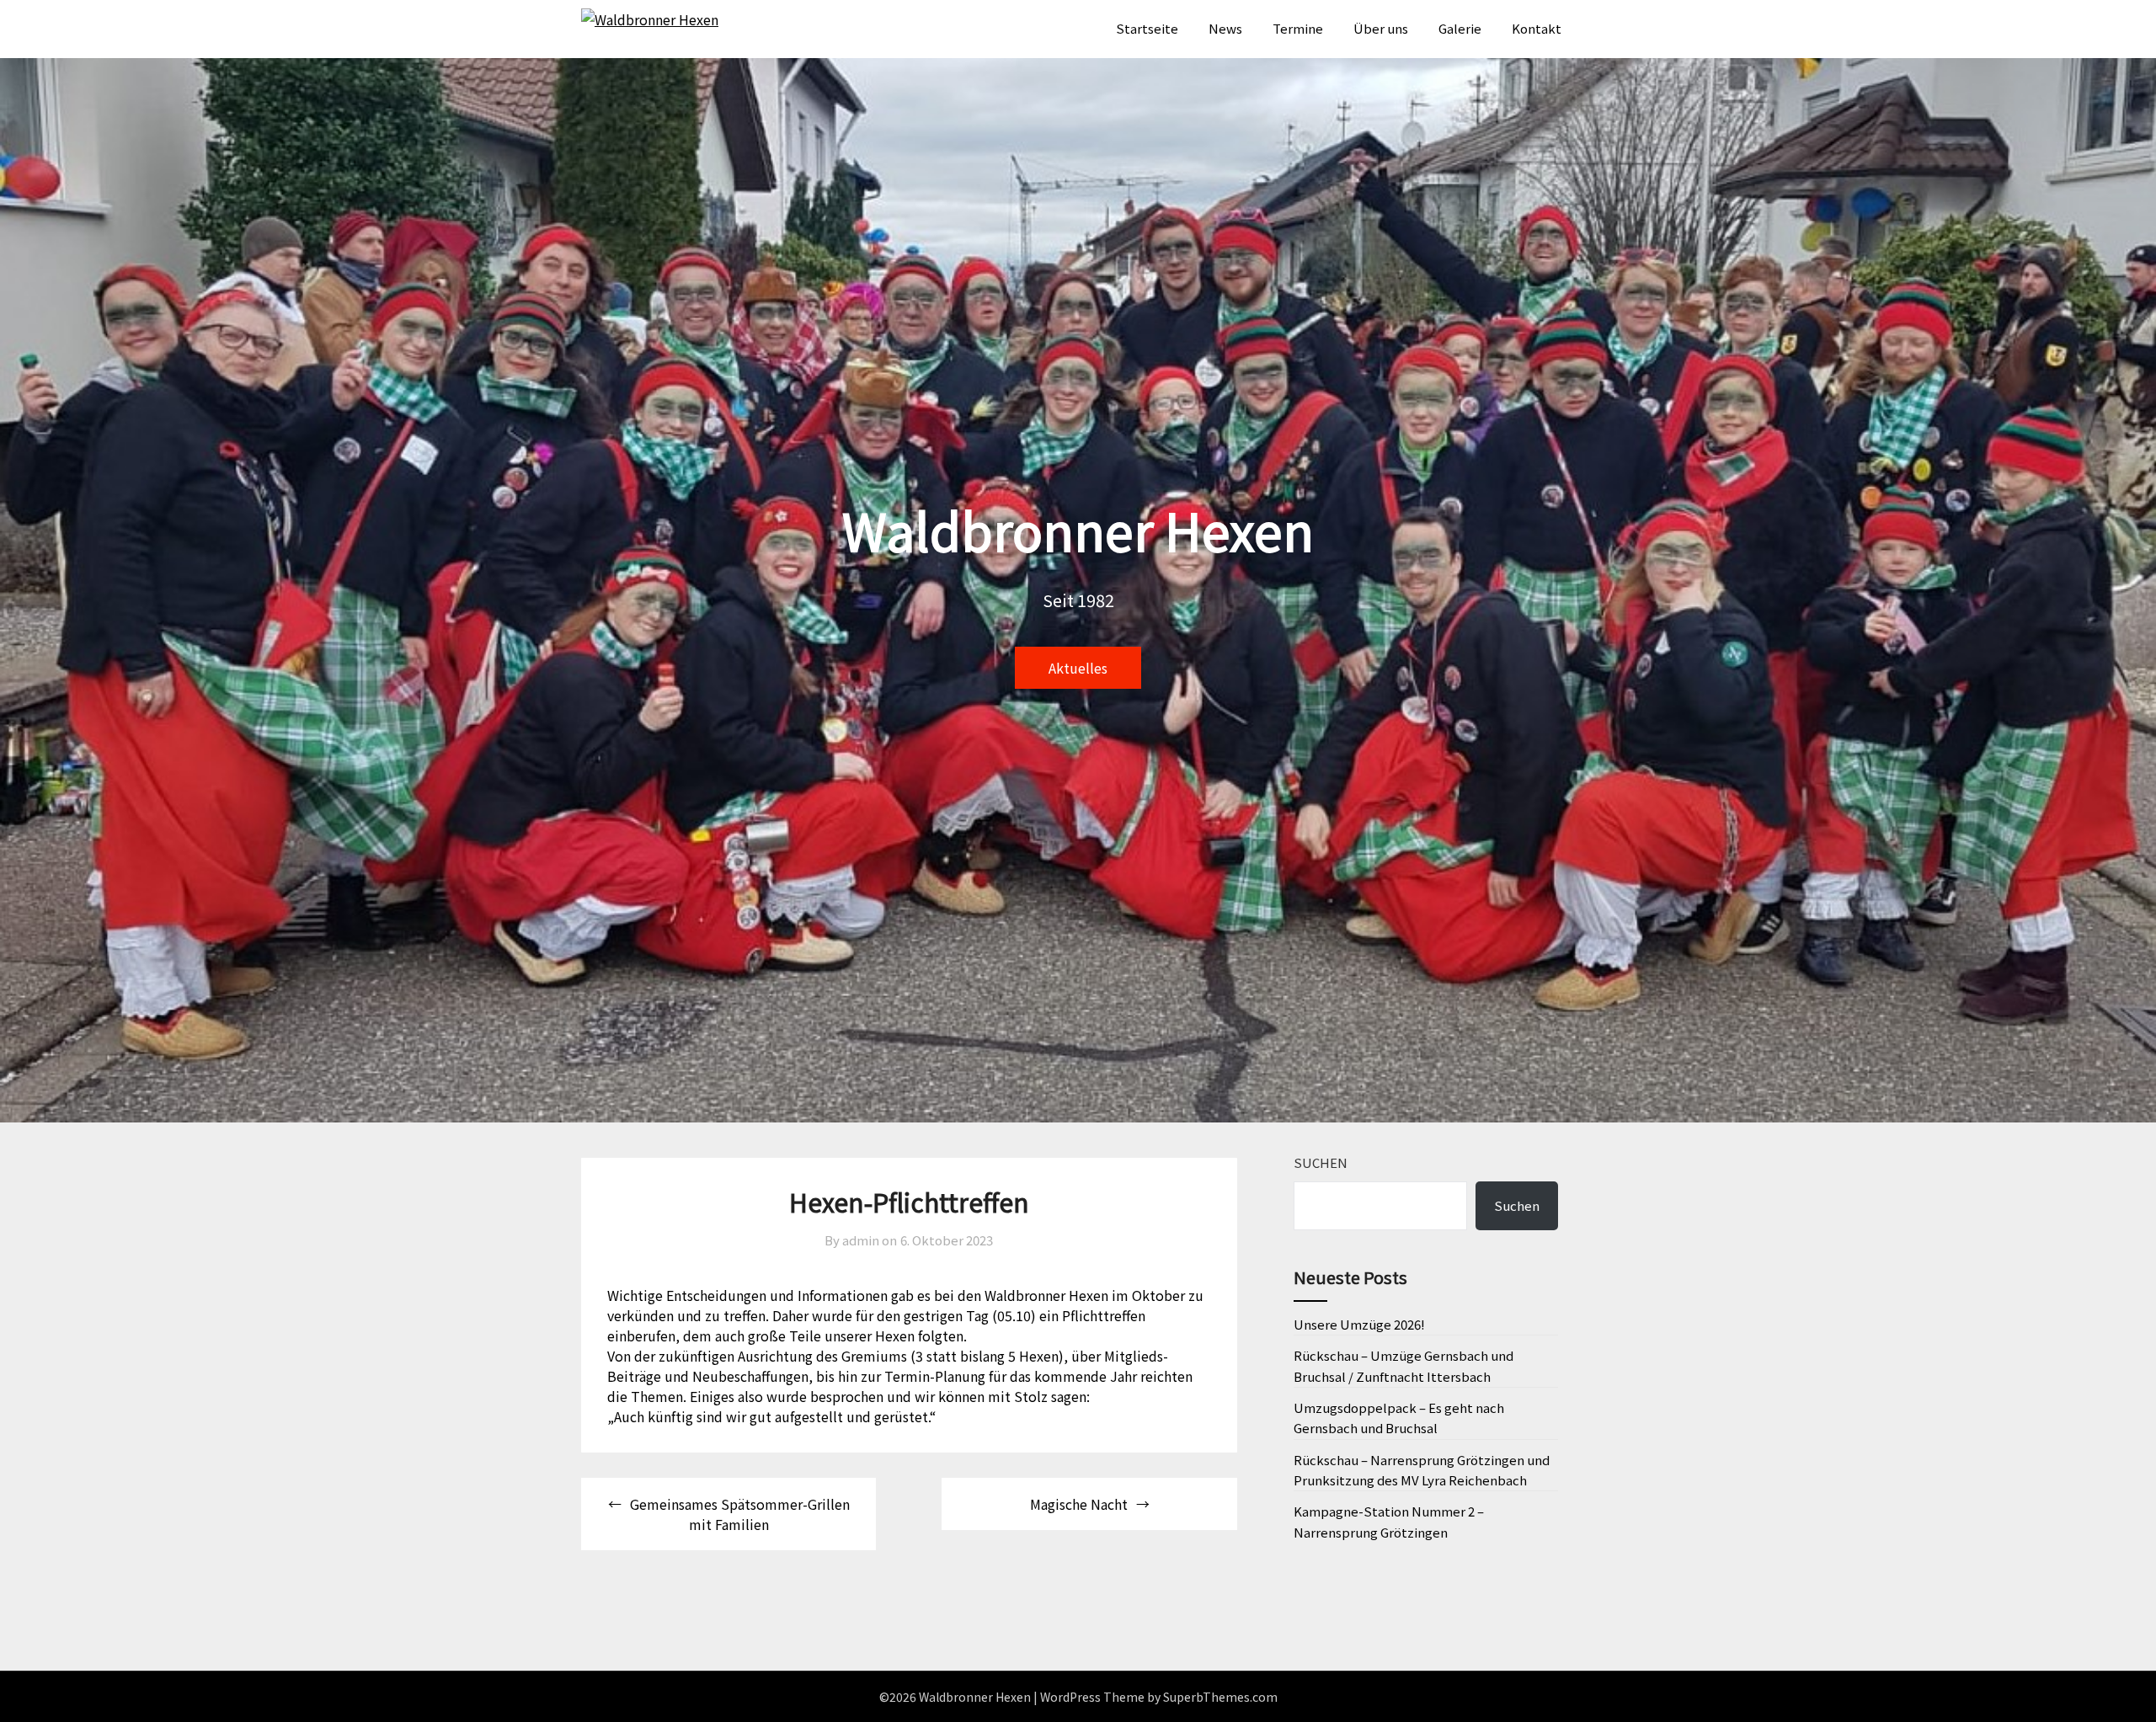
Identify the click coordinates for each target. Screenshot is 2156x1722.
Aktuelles (1078, 668)
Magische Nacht (1079, 1504)
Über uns (1381, 28)
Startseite (1147, 28)
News (1225, 28)
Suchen (1321, 1162)
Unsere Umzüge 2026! (1359, 1324)
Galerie (1460, 28)
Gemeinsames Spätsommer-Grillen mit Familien (740, 1514)
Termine (1298, 28)
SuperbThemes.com (1220, 1697)
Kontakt (1537, 28)
